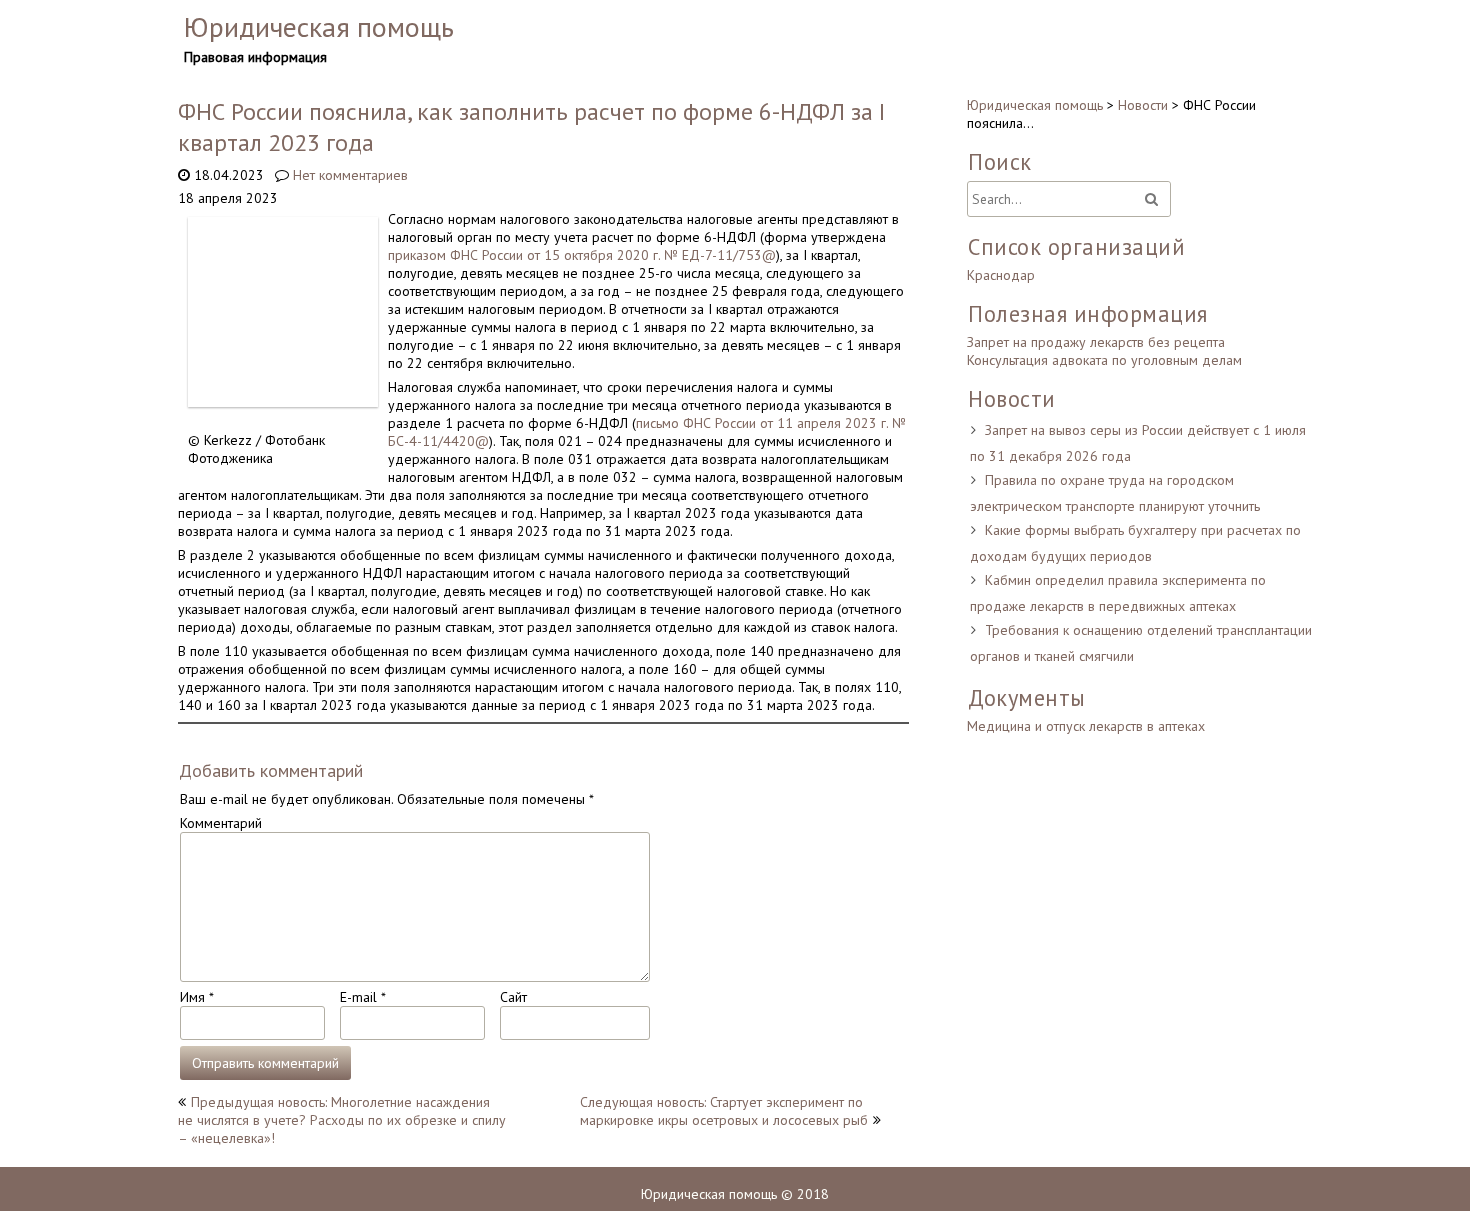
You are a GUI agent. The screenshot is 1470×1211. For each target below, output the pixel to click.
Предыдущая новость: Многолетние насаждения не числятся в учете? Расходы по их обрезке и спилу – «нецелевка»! (342, 1120)
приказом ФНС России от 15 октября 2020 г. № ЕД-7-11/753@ (582, 255)
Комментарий (221, 823)
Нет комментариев (350, 175)
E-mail (362, 997)
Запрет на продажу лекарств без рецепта (1096, 342)
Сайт (513, 997)
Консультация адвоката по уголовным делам (1104, 360)
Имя (196, 997)
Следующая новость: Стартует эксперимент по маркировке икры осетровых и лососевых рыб (724, 1111)
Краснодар (1001, 275)
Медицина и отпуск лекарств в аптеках (1086, 726)
